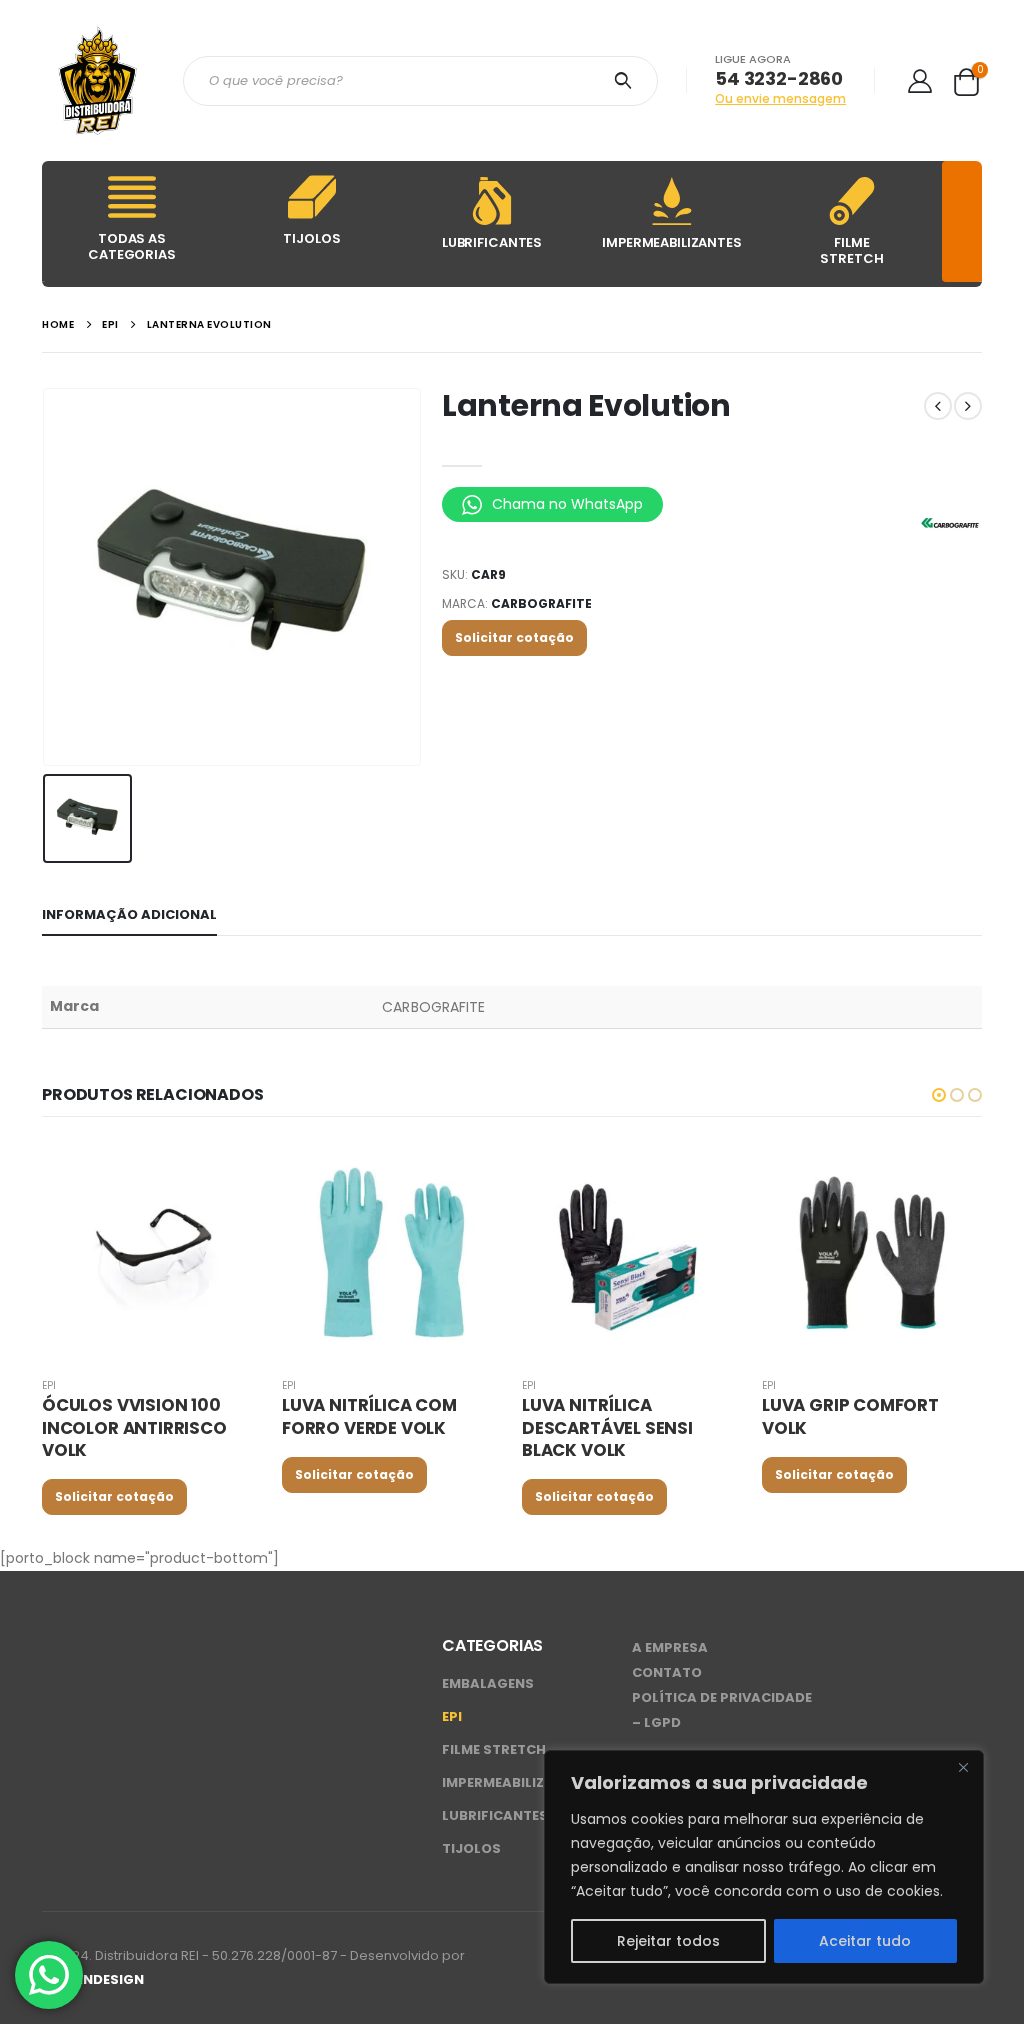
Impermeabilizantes (515, 1782)
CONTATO (667, 1672)
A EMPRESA (670, 1647)
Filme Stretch (494, 1749)
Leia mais (229, 1174)
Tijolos (471, 1848)
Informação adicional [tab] (129, 914)
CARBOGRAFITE (541, 603)
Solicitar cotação (514, 637)
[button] (939, 1095)
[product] (152, 1251)
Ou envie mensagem (780, 98)
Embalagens (488, 1683)
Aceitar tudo (865, 1941)
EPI (49, 1385)
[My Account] (919, 80)
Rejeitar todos (668, 1941)
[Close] (963, 1767)
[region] (764, 1867)
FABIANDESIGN (93, 1979)
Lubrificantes (495, 1815)
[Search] (626, 81)
